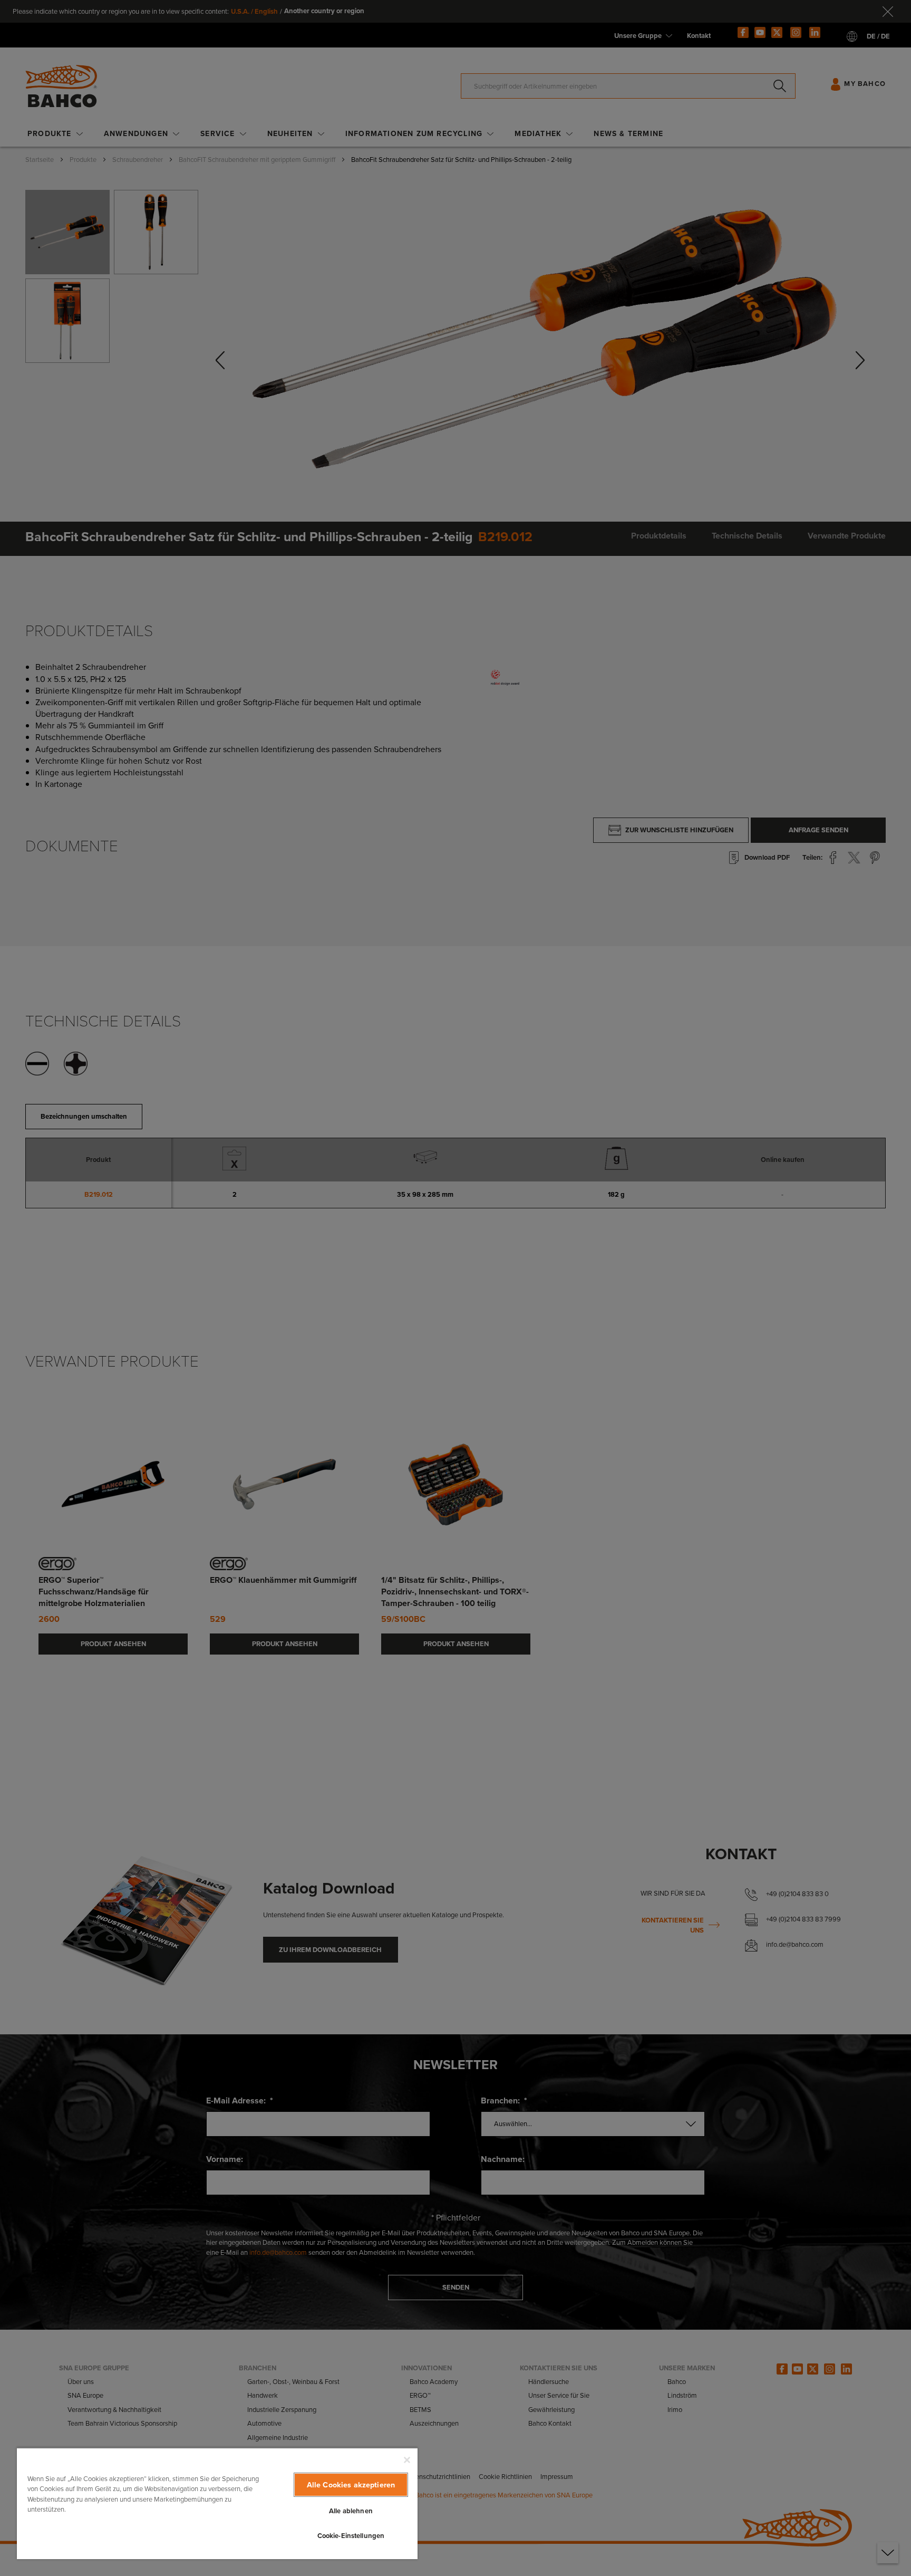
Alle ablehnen (351, 2511)
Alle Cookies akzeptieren (351, 2485)
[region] (217, 2503)
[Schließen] (407, 2460)
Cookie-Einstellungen (351, 2536)
